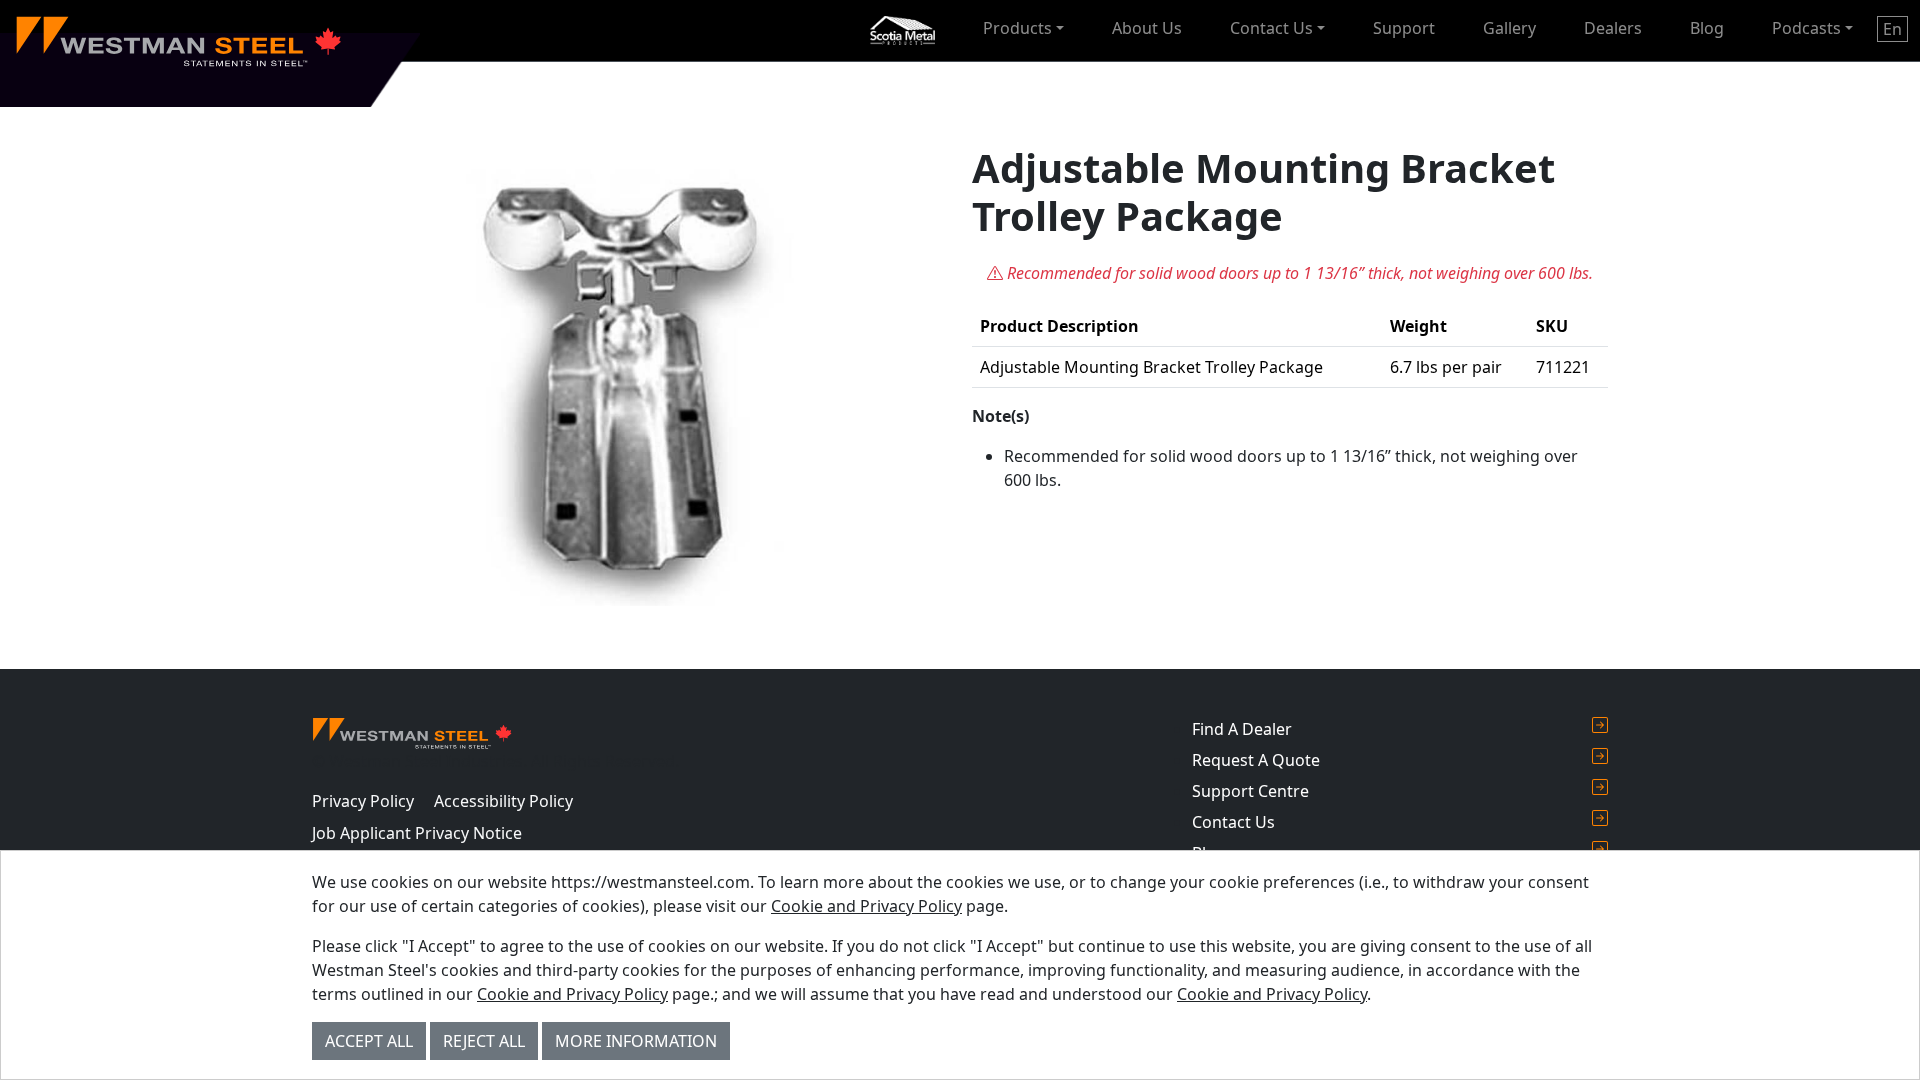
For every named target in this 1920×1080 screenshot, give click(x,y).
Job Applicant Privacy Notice (417, 833)
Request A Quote (1256, 760)
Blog (1707, 28)
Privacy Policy (363, 801)
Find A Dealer (1242, 729)
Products (1017, 28)
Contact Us (1271, 28)
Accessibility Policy (503, 801)
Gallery (1509, 28)
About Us (1147, 28)
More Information (636, 1041)
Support (1404, 28)
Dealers (1613, 28)
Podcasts (1806, 28)
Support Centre (1250, 791)
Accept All (369, 1041)
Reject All (484, 1041)
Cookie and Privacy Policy (866, 906)
